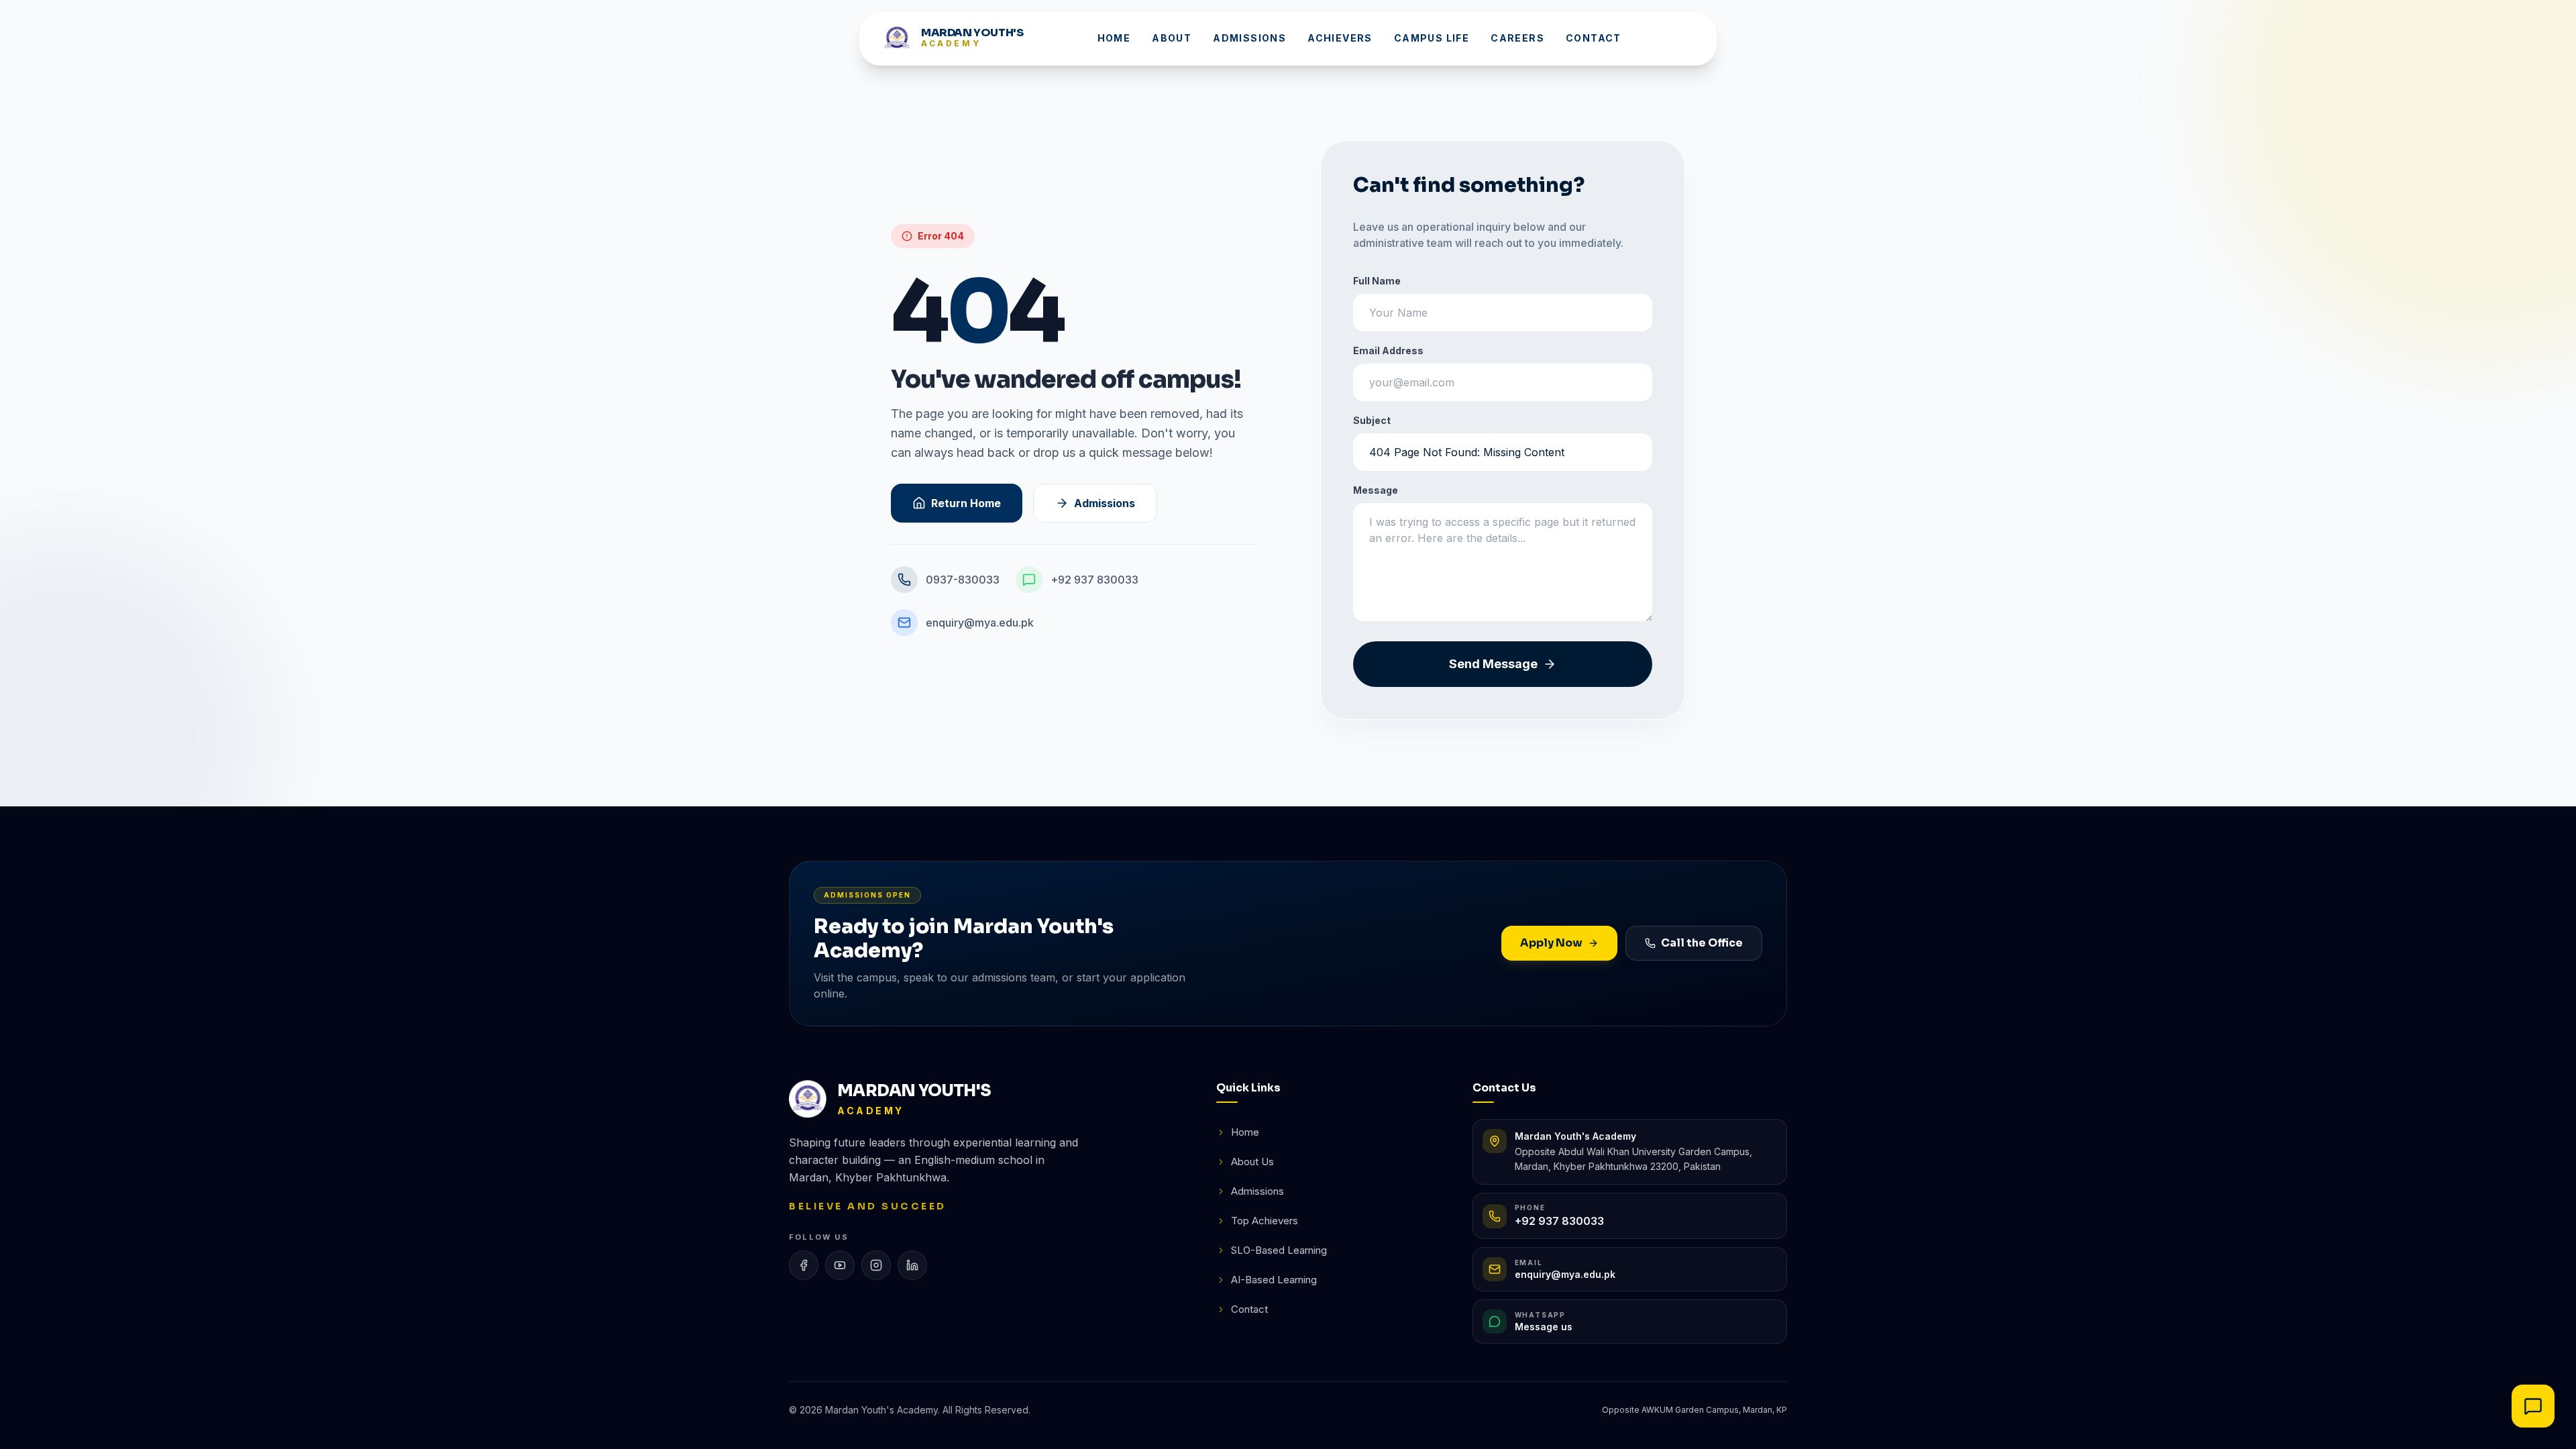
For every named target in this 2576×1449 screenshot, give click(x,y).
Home (1114, 38)
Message (1376, 490)
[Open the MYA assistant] (2533, 1406)
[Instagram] (876, 1265)
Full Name (1377, 281)
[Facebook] (804, 1265)
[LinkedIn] (912, 1265)
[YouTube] (840, 1265)
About (1172, 38)
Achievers (1340, 38)
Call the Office (1702, 943)
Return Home (966, 503)
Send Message (1493, 664)
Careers (1517, 38)
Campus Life (1432, 38)
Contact (1594, 38)
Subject (1372, 420)
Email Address (1388, 351)
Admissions (1249, 38)
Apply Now (1551, 943)
